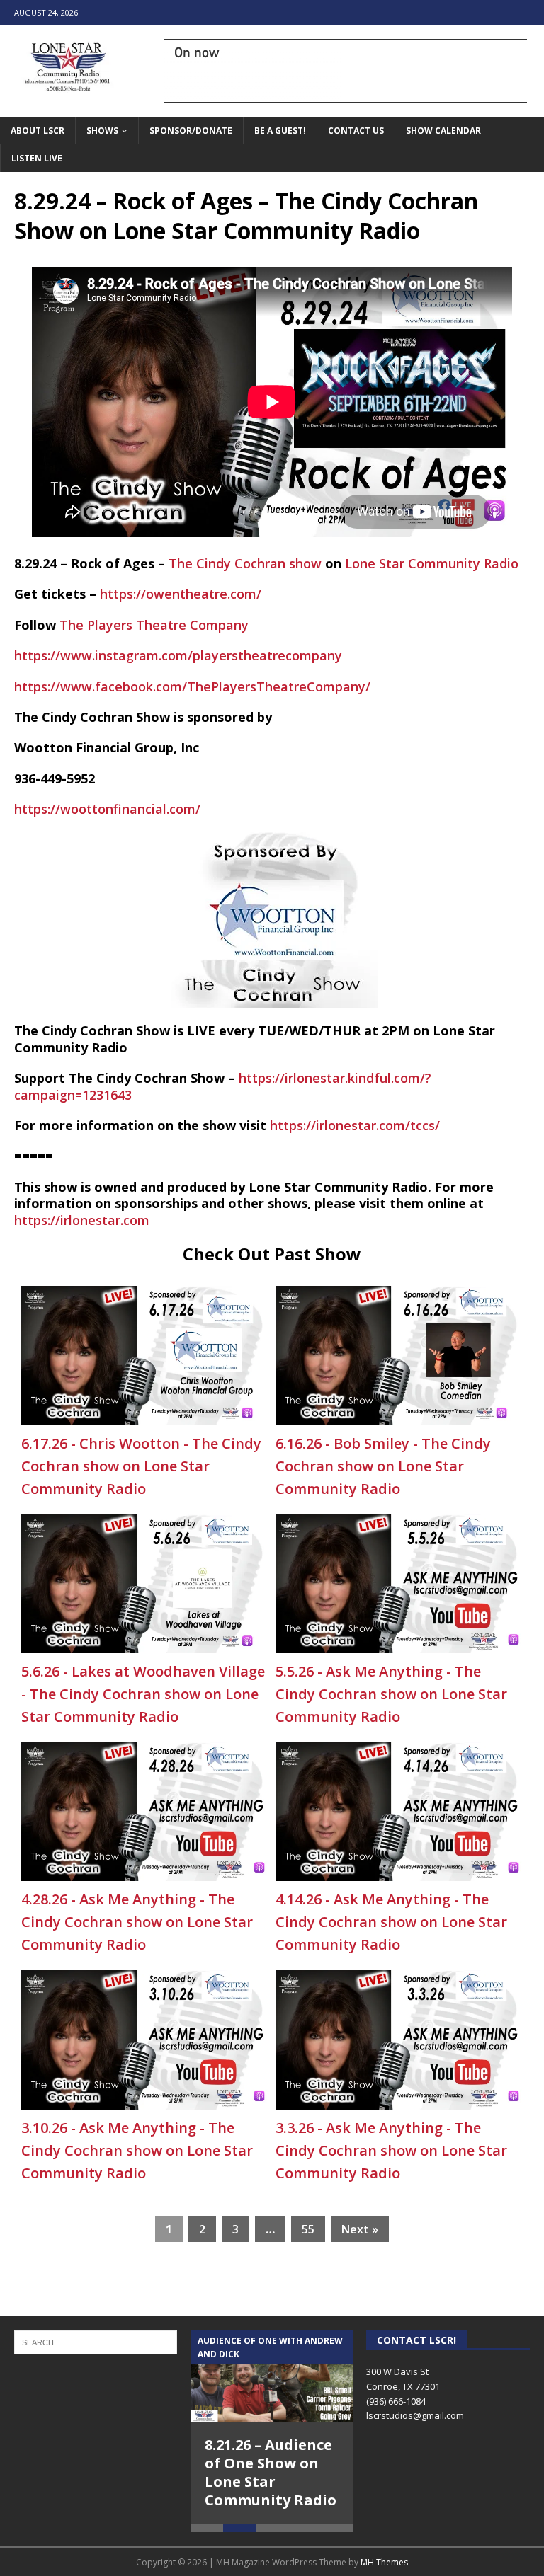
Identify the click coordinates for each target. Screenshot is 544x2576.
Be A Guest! (280, 131)
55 (308, 2229)
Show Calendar (443, 131)
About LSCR (38, 131)
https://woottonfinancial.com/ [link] (107, 809)
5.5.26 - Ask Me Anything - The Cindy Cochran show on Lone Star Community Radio (391, 1694)
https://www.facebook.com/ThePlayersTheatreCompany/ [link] (192, 686)
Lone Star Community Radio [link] (432, 563)
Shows (102, 131)
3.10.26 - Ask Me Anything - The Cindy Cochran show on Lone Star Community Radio (137, 2150)
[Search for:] (96, 2341)
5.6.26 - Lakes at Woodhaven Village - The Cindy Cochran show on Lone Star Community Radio (143, 1694)
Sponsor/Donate (191, 131)
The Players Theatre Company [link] (154, 625)
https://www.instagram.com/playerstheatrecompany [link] (178, 655)
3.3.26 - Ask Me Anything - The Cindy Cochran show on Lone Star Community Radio (391, 2150)
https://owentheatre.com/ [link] (181, 594)
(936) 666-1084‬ (396, 2401)
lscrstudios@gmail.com (415, 2415)
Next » (360, 2229)
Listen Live (37, 158)
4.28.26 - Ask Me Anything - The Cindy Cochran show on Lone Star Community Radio (137, 1922)
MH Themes (384, 2562)
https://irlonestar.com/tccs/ (355, 1125)
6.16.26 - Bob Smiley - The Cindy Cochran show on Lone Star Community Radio (383, 1466)
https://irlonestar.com (82, 1220)
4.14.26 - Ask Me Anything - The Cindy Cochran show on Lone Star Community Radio (391, 1922)
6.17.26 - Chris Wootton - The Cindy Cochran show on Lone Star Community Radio (141, 1466)
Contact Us (356, 131)
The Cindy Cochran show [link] (245, 563)
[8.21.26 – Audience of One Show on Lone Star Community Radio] (272, 2376)
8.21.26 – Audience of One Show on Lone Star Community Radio (271, 2472)
